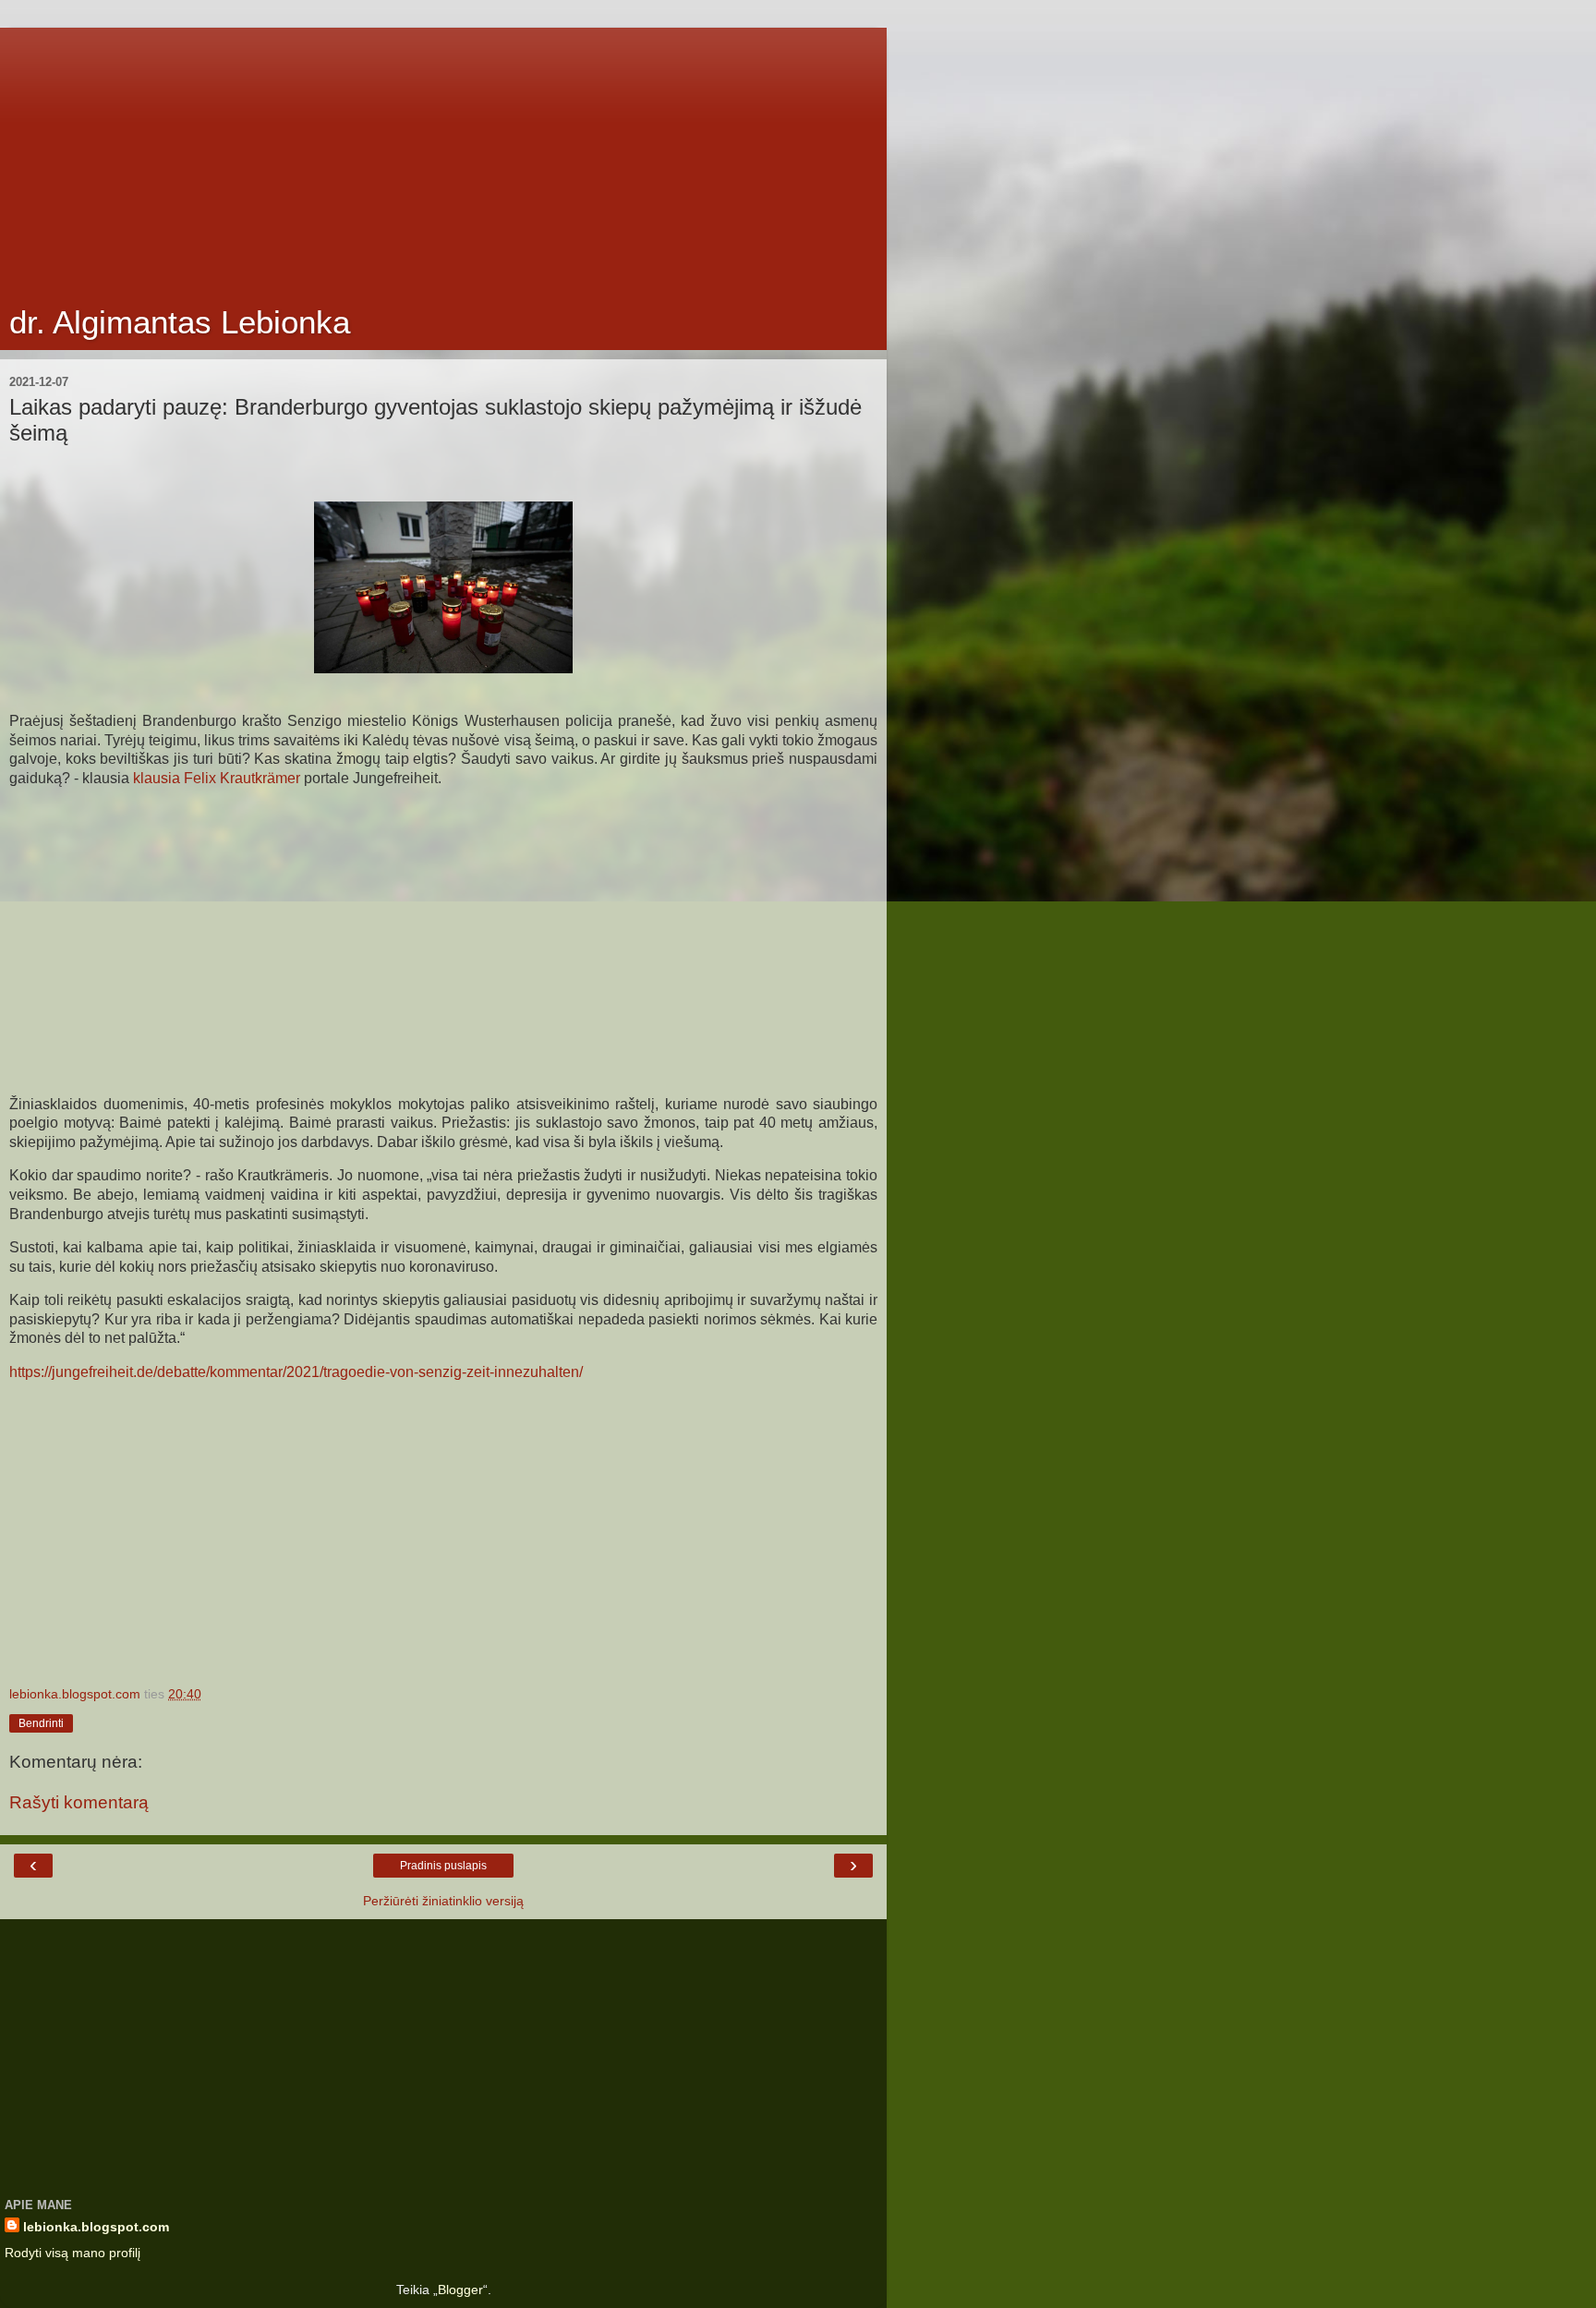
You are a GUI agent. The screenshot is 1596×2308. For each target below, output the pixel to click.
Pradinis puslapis (443, 1866)
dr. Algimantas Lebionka (180, 322)
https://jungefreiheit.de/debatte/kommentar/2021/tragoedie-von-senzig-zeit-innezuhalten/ (296, 1372)
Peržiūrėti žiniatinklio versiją (443, 1901)
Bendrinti (41, 1723)
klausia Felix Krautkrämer (215, 778)
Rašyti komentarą (79, 1802)
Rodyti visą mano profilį (73, 2253)
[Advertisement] (443, 157)
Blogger (460, 2290)
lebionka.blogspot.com (96, 2227)
